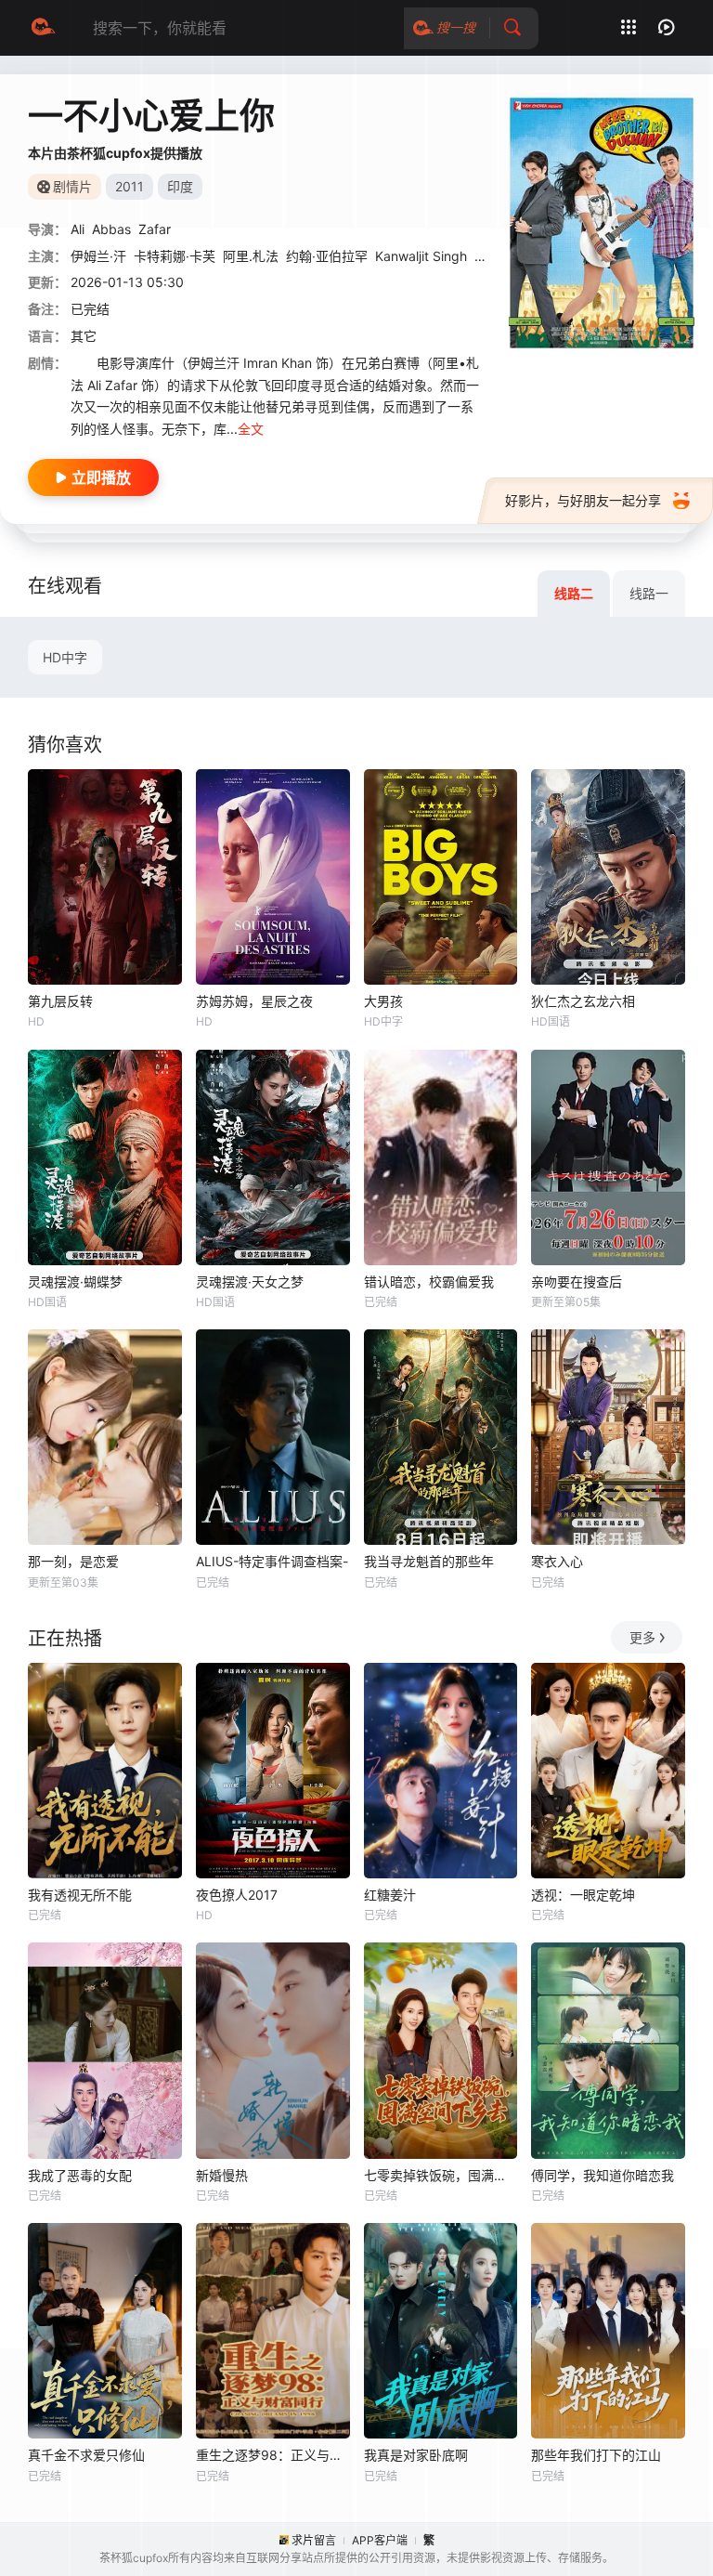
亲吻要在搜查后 (577, 1281)
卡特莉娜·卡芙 (175, 256)
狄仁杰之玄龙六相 (583, 1001)
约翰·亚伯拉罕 (327, 256)
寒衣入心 (557, 1561)
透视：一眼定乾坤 (583, 1895)
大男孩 (383, 1001)
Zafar (155, 229)
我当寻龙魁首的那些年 (429, 1561)
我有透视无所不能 (80, 1895)
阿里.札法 (251, 256)
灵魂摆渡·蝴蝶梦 (75, 1281)
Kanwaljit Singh (421, 256)
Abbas (111, 229)
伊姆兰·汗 (98, 256)
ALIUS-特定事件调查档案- (272, 1561)
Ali (78, 229)
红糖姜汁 (390, 1895)
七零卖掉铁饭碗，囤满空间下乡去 (441, 2175)
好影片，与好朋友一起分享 (583, 500)
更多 (642, 1637)
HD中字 (65, 657)
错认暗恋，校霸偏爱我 (429, 1281)
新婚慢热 (222, 2175)
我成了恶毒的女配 (80, 2175)
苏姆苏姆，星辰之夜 (254, 1001)
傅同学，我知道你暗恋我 (603, 2175)
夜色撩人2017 (237, 1895)
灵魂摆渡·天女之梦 (250, 1281)
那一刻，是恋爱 (73, 1561)
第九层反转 (60, 1001)
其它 (84, 336)
